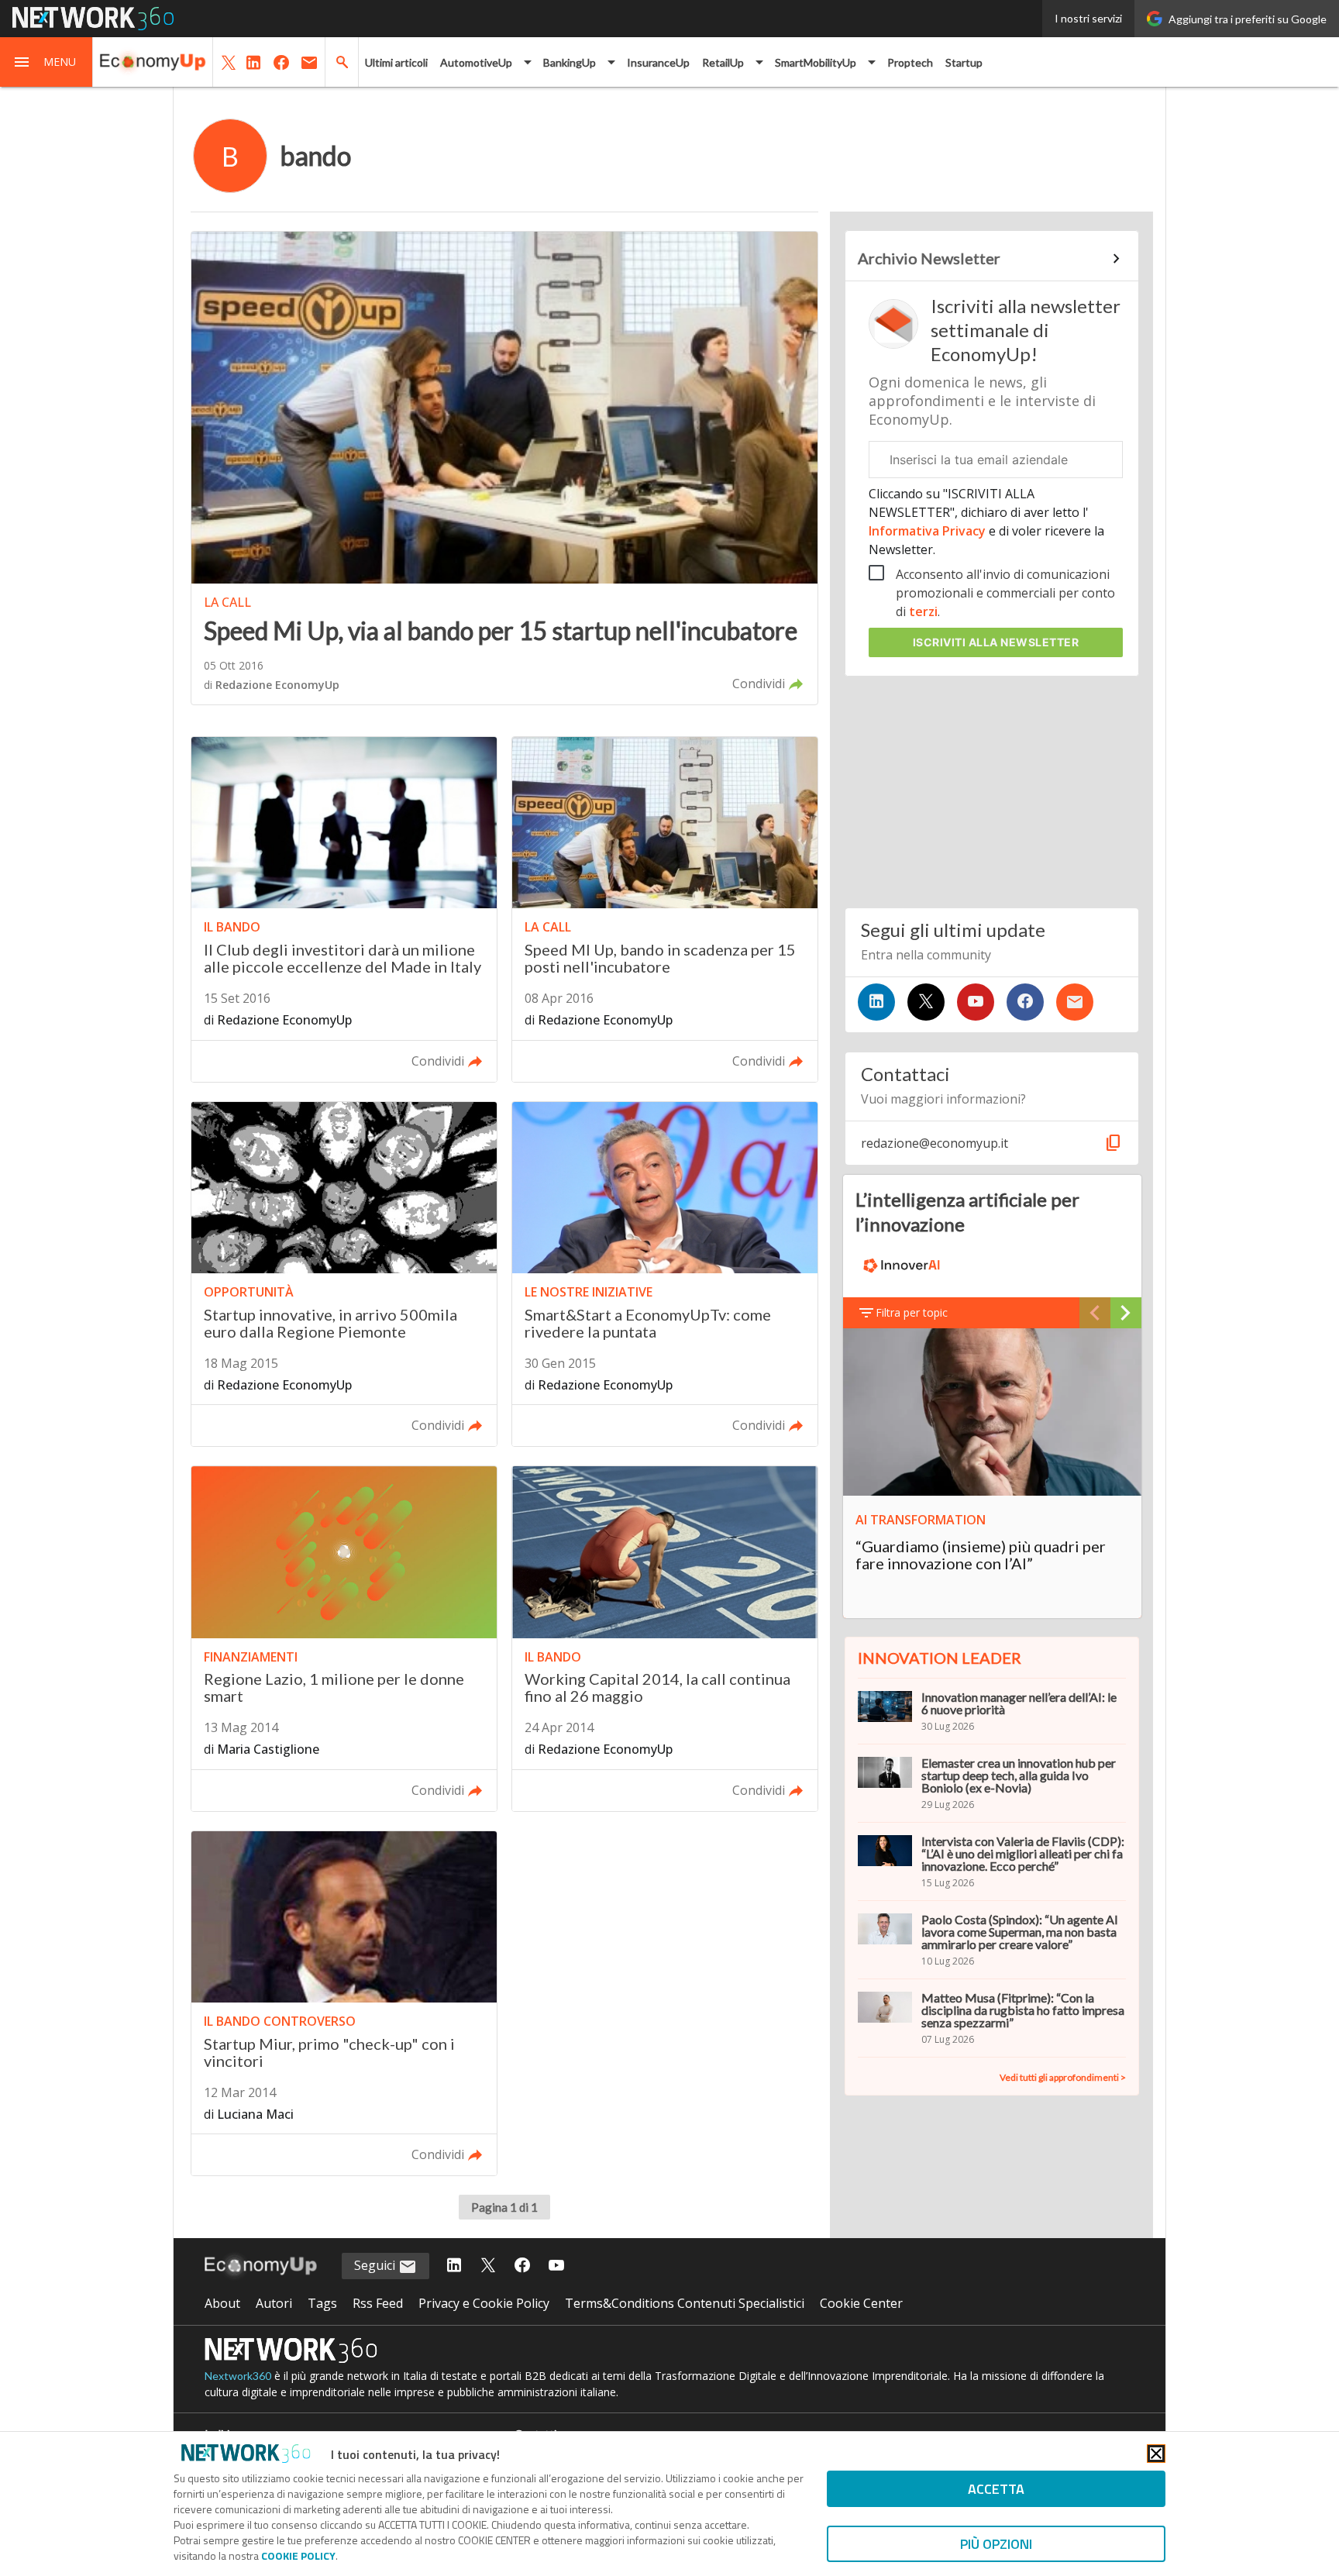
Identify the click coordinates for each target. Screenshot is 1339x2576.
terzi (923, 611)
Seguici (376, 2265)
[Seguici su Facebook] (1025, 1002)
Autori (274, 2303)
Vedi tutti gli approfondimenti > (1063, 2077)
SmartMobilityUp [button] (816, 62)
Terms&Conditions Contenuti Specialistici (685, 2303)
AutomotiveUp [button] (476, 62)
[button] (46, 62)
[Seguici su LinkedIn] (876, 1002)
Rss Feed (378, 2303)
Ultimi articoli (396, 62)
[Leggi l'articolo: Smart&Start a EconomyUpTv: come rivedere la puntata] (665, 1274)
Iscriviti (996, 642)
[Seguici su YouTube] (976, 1002)
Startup (964, 62)
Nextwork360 (238, 2376)
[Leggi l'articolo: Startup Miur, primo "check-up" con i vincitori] (344, 2004)
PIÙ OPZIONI (996, 2544)
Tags (322, 2303)
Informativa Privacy (929, 531)
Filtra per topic (912, 1312)
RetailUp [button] (723, 62)
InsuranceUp (658, 62)
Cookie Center (861, 2303)
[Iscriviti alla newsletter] (1075, 1002)
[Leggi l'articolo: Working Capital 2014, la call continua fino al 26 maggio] (665, 1639)
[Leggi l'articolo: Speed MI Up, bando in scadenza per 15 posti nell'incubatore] (665, 909)
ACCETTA (996, 2489)
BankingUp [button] (570, 62)
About (222, 2303)
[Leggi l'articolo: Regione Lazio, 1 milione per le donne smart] (344, 1639)
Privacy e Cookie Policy (484, 2303)
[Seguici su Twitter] (926, 1002)
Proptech (910, 62)
